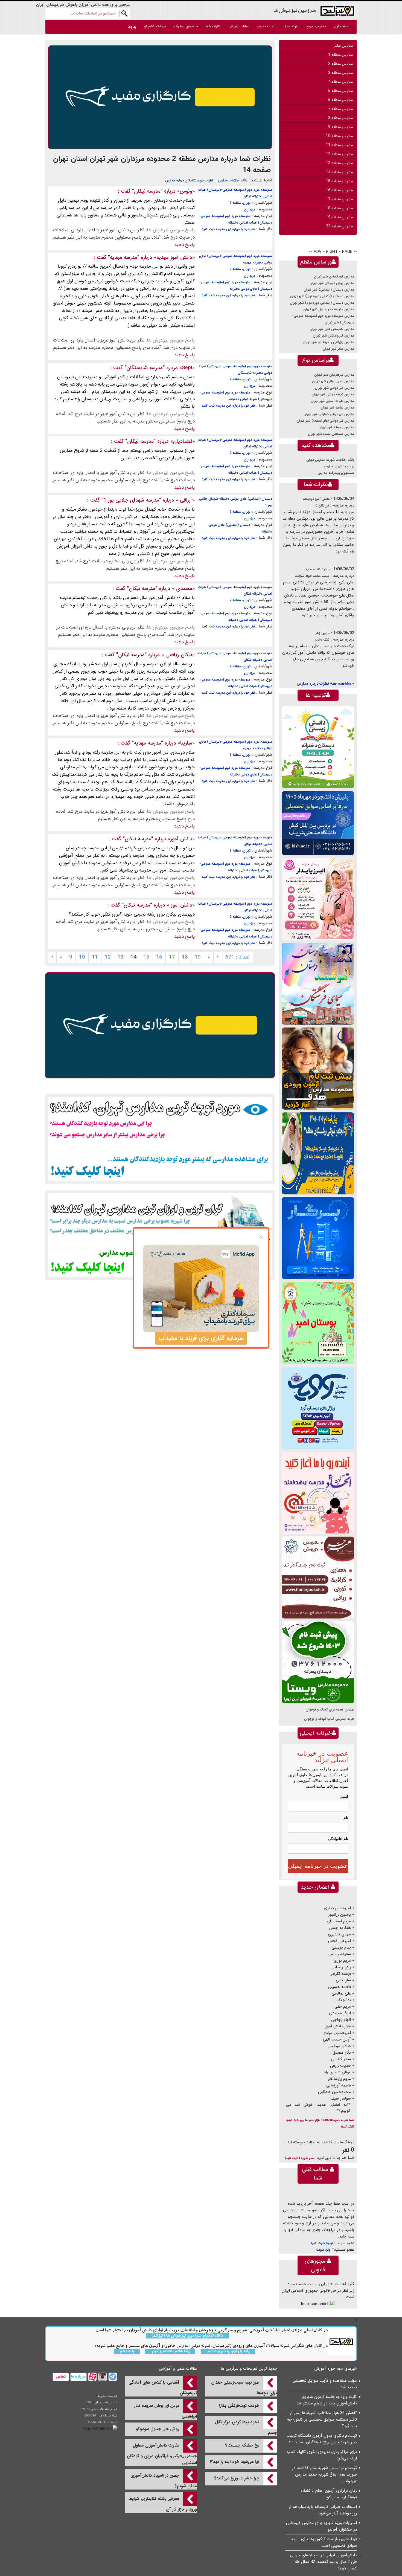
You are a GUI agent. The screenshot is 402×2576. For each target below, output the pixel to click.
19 (198, 957)
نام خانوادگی (338, 1839)
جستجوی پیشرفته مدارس (336, 473)
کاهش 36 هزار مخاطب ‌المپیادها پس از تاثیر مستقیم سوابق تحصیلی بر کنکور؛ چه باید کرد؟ (322, 2419)
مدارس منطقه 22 (339, 226)
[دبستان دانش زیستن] (318, 747)
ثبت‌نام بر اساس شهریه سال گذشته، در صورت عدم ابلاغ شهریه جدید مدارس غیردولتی (324, 2474)
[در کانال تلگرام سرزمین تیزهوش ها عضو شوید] (112, 2377)
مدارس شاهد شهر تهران (337, 408)
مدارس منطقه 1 (340, 55)
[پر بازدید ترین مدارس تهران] (160, 1139)
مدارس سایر (344, 46)
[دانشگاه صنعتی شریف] (318, 823)
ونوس (186, 191)
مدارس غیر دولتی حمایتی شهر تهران (329, 414)
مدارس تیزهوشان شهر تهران (334, 375)
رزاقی (185, 500)
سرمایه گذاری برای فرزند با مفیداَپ (201, 1338)
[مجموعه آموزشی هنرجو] (318, 1577)
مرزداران (250, 209)
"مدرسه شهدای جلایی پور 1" (131, 500)
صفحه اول (341, 26)
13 (121, 957)
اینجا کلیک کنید (322, 2243)
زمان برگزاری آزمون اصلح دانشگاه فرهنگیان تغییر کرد (329, 2494)
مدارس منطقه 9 (340, 127)
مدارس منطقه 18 (339, 208)
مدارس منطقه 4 (340, 82)
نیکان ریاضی (178, 655)
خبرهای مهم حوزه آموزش (336, 2369)
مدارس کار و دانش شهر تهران (333, 336)
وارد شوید (324, 2250)
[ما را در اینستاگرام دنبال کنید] (102, 2377)
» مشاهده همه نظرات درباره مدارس (325, 684)
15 (146, 957)
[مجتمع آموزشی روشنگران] (318, 1153)
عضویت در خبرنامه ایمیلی (318, 1866)
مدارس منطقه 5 (340, 91)
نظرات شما (213, 26)
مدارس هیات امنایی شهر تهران (332, 401)
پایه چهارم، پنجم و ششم (228, 2351)
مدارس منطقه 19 (339, 217)
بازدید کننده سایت (317, 569)
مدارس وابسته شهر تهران (336, 427)
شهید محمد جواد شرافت (312, 576)
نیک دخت (322, 640)
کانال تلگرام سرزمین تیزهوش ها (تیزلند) (187, 2336)
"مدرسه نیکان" (147, 191)
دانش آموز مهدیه (174, 257)
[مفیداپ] (160, 97)
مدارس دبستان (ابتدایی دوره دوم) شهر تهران (322, 303)
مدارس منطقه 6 (340, 100)
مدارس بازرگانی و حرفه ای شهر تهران (328, 342)
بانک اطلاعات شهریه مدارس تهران (330, 460)
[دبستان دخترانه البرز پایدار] (318, 899)
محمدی (183, 589)
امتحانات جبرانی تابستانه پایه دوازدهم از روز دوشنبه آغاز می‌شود (323, 2510)
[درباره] (78, 2377)
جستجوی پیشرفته (186, 26)
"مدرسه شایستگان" (145, 368)
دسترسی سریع (316, 26)
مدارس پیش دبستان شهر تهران (332, 283)
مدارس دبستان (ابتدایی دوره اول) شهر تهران (322, 296)
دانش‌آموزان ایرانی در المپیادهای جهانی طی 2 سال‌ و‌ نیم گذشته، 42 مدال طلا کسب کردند (324, 2562)
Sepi (187, 368)
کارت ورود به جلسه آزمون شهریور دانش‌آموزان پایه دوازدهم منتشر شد (327, 2400)
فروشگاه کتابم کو (155, 26)
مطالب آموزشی (238, 26)
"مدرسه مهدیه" (124, 257)
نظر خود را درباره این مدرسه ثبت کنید (228, 229)
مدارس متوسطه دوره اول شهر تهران (329, 309)
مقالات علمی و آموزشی (178, 2369)
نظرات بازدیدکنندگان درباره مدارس (189, 180)
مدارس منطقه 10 (339, 136)
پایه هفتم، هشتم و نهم (170, 2351)
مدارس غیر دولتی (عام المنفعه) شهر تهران (325, 421)
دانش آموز (181, 839)
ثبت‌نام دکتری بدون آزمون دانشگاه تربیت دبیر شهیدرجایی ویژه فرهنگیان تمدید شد (322, 2439)
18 (185, 957)
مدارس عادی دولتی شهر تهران (333, 381)
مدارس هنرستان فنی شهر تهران (332, 329)
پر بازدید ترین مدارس (339, 466)
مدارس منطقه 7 (340, 109)
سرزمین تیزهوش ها (295, 10)
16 (159, 957)
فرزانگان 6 (322, 506)
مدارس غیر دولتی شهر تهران (334, 388)
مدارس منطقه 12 (339, 154)
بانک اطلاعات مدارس (233, 180)
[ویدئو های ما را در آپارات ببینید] (92, 2377)
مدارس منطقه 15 (339, 181)
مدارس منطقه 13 (339, 163)
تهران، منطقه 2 (240, 203)
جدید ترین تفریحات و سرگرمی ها (249, 2369)
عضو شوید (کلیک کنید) (300, 2158)
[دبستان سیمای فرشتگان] (318, 984)
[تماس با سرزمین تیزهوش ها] (61, 2377)
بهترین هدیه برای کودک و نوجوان (330, 1710)
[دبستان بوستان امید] (318, 1323)
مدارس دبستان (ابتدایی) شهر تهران (329, 290)
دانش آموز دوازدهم (316, 499)
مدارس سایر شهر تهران (338, 349)
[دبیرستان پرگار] (318, 1238)
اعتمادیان (183, 441)
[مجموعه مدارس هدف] (318, 1068)
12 (108, 957)
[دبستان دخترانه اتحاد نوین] (318, 1493)
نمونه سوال (291, 26)
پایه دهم (127, 2351)
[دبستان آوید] (318, 1408)
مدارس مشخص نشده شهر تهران (331, 434)
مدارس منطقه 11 (339, 145)
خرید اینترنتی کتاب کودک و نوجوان (329, 1719)
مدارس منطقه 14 (339, 172)
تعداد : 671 (238, 957)
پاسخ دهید (184, 245)
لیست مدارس (266, 26)
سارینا (186, 743)
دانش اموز (181, 905)
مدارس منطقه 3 (340, 73)
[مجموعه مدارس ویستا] (318, 1662)
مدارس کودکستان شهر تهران (334, 277)
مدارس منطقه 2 (340, 64)
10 (82, 957)
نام (346, 1817)
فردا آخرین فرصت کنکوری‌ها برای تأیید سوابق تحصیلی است (324, 2542)
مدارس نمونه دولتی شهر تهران (333, 394)
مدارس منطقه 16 (339, 190)
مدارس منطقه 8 (340, 118)
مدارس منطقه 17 (339, 199)
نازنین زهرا (322, 633)
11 (95, 957)
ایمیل (344, 1796)
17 (172, 957)
